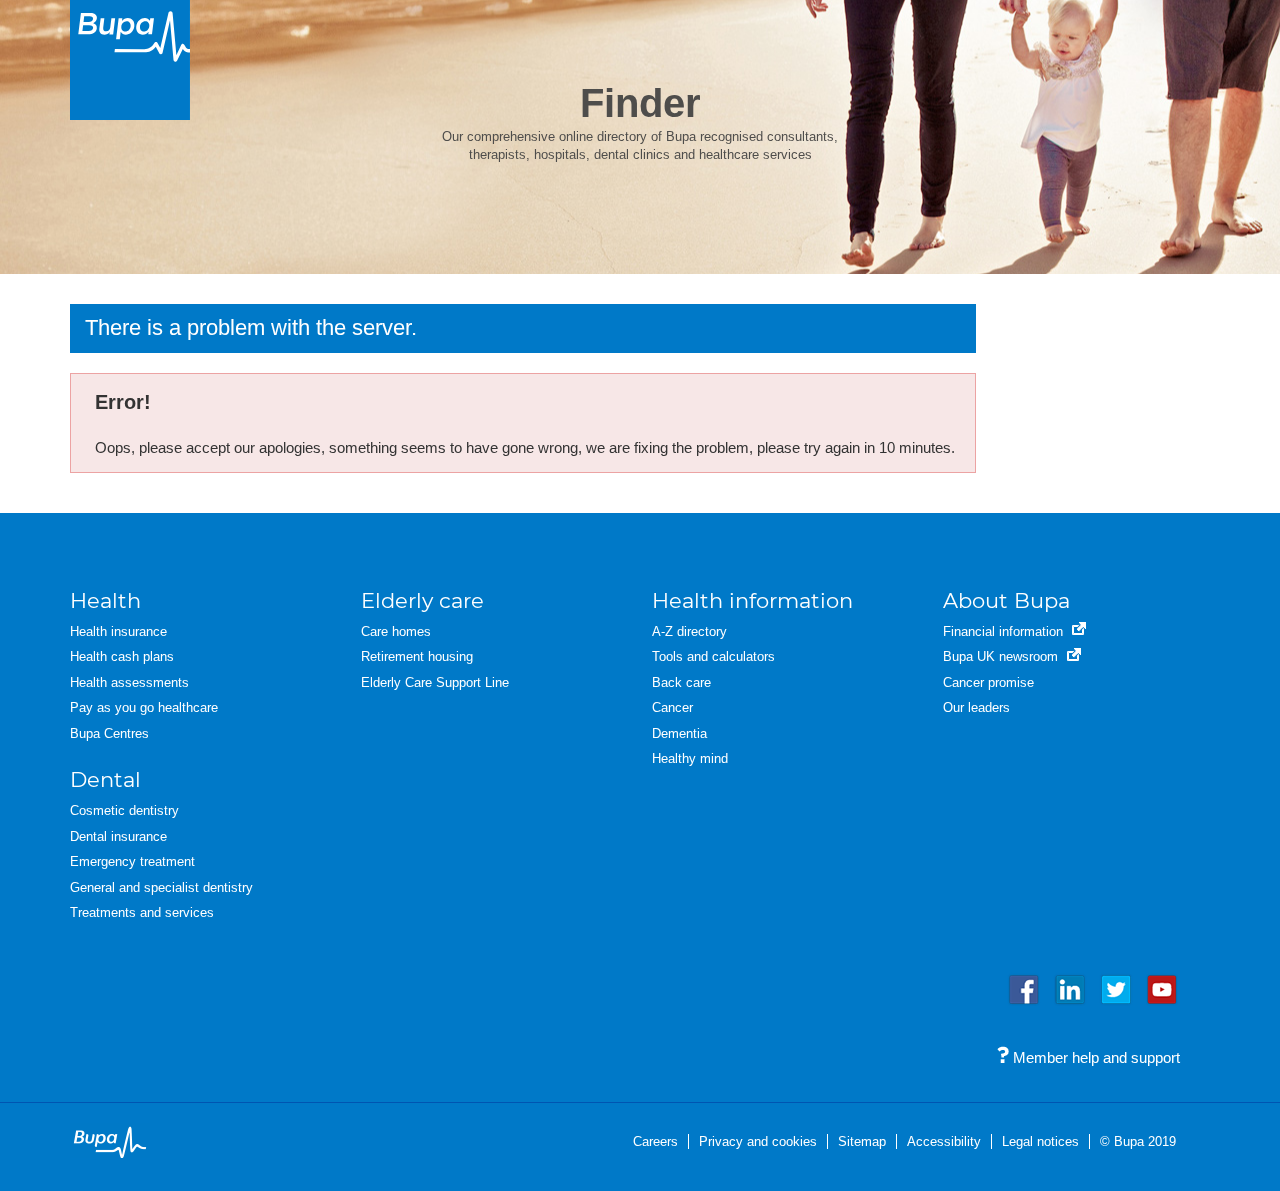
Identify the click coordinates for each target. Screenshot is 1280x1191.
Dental (105, 779)
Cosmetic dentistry (124, 810)
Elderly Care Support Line (435, 682)
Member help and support (1094, 1057)
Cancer (672, 707)
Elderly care (422, 600)
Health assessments (129, 682)
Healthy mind (690, 758)
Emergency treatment (132, 861)
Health (105, 600)
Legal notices (1040, 1141)
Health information (752, 600)
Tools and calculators (713, 656)
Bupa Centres (109, 733)
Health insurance (118, 631)
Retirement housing (417, 656)
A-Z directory (689, 631)
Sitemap (862, 1141)
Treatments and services (142, 912)
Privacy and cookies (758, 1141)
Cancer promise (988, 682)
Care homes (396, 631)
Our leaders (976, 707)
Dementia (679, 733)
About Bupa (1006, 600)
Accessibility (944, 1141)
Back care (681, 682)
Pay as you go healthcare (144, 707)
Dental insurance (118, 836)
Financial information (1005, 631)
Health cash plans (122, 656)
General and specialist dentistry (161, 887)
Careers (655, 1141)
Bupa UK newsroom (1002, 656)
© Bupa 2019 (1138, 1141)
